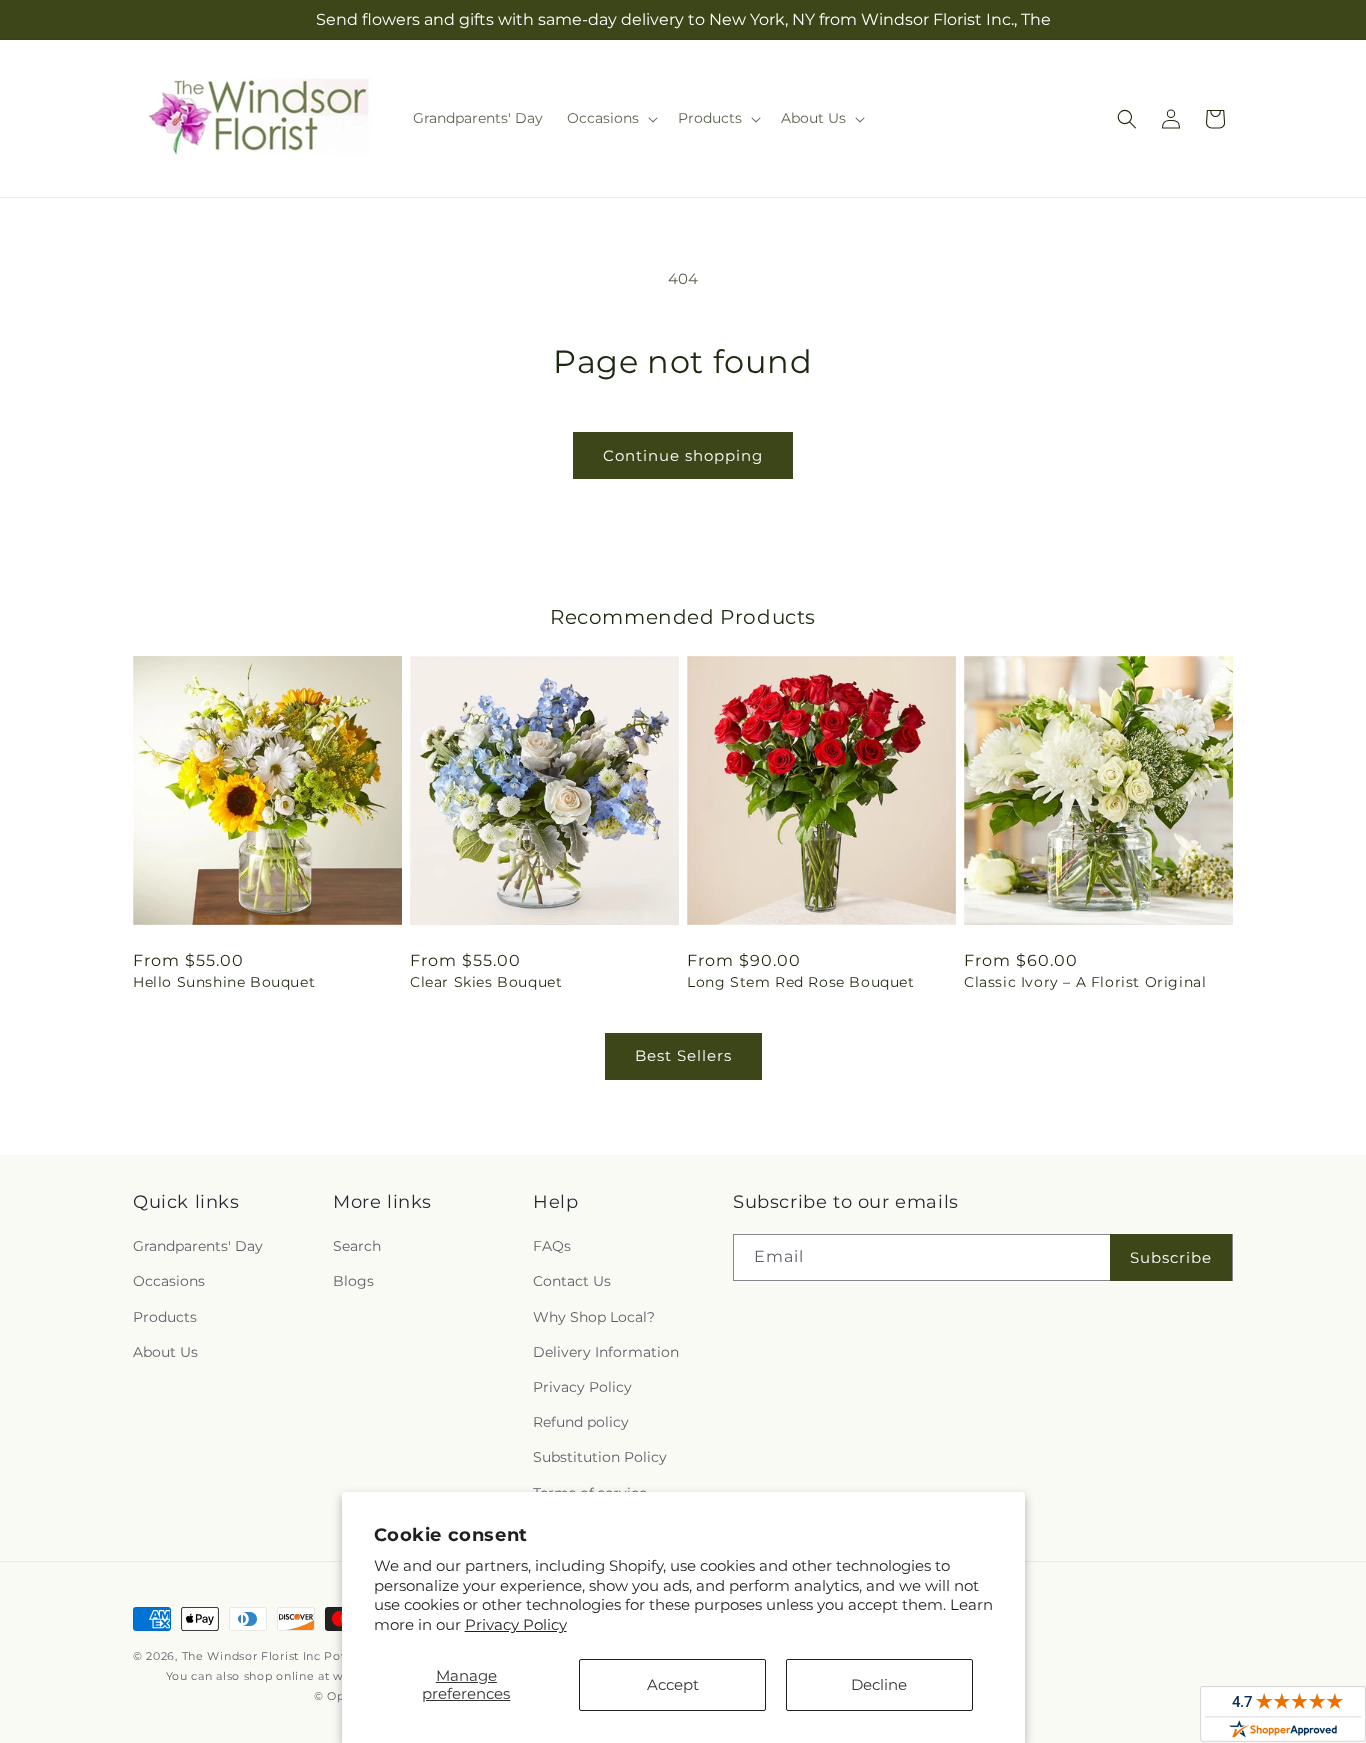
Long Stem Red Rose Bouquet (801, 982)
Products (165, 1317)
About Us (165, 1352)
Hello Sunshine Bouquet (224, 982)
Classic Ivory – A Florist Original (1085, 982)
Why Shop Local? (594, 1317)
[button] (610, 118)
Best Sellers (683, 1055)
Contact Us (572, 1282)
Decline (879, 1684)
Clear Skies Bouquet (486, 982)
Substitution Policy (600, 1457)
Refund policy (581, 1422)
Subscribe (1171, 1257)
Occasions (169, 1282)
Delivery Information (606, 1352)
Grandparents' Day (198, 1246)
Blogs (353, 1282)
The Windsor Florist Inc (251, 1656)
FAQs (552, 1246)
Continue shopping (683, 455)
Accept (673, 1684)
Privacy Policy (516, 1624)
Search (357, 1246)
